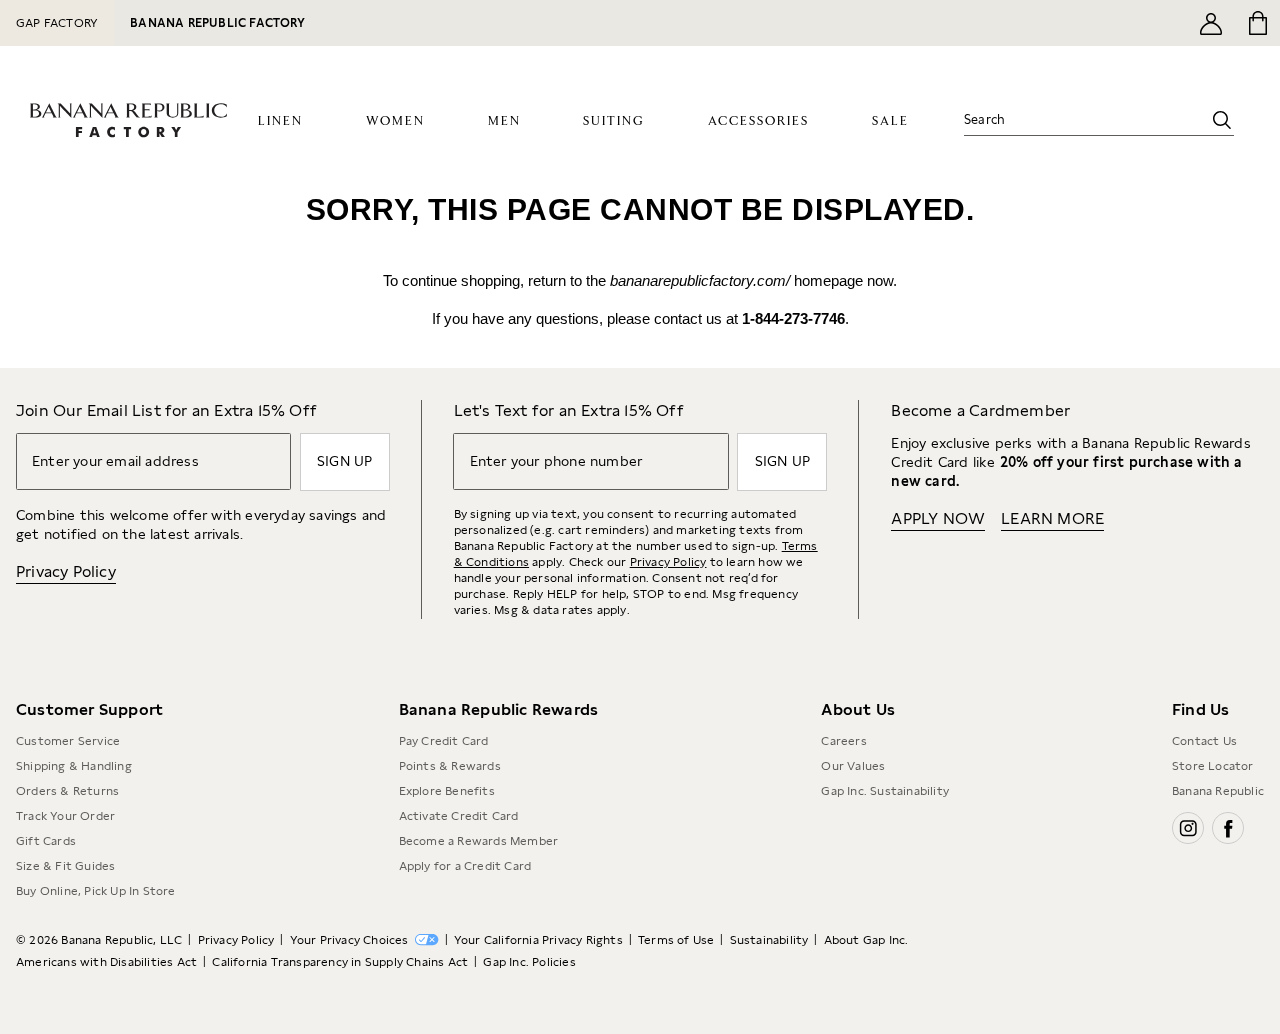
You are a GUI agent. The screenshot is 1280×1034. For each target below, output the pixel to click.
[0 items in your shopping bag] (1256, 23)
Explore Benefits (447, 791)
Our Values (853, 766)
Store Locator (1213, 766)
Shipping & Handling (74, 766)
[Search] (1222, 120)
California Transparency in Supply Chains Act (340, 962)
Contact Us (1204, 741)
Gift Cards (46, 841)
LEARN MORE (1052, 518)
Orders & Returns (67, 791)
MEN (504, 121)
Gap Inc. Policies (529, 962)
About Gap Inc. (866, 940)
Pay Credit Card (444, 741)
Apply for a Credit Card (465, 866)
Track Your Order (65, 816)
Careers (843, 741)
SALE (890, 121)
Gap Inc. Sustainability (885, 791)
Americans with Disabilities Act (106, 962)
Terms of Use (676, 940)
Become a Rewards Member (479, 841)
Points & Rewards (450, 766)
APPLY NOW (938, 518)
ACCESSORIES (758, 121)
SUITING (614, 121)
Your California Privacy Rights (538, 940)
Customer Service (68, 741)
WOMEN (395, 121)
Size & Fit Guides (65, 866)
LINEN (280, 121)
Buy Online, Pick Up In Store (96, 891)
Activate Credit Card (459, 816)
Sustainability (769, 940)
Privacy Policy (66, 571)
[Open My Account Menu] (1211, 23)
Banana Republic (1218, 791)
